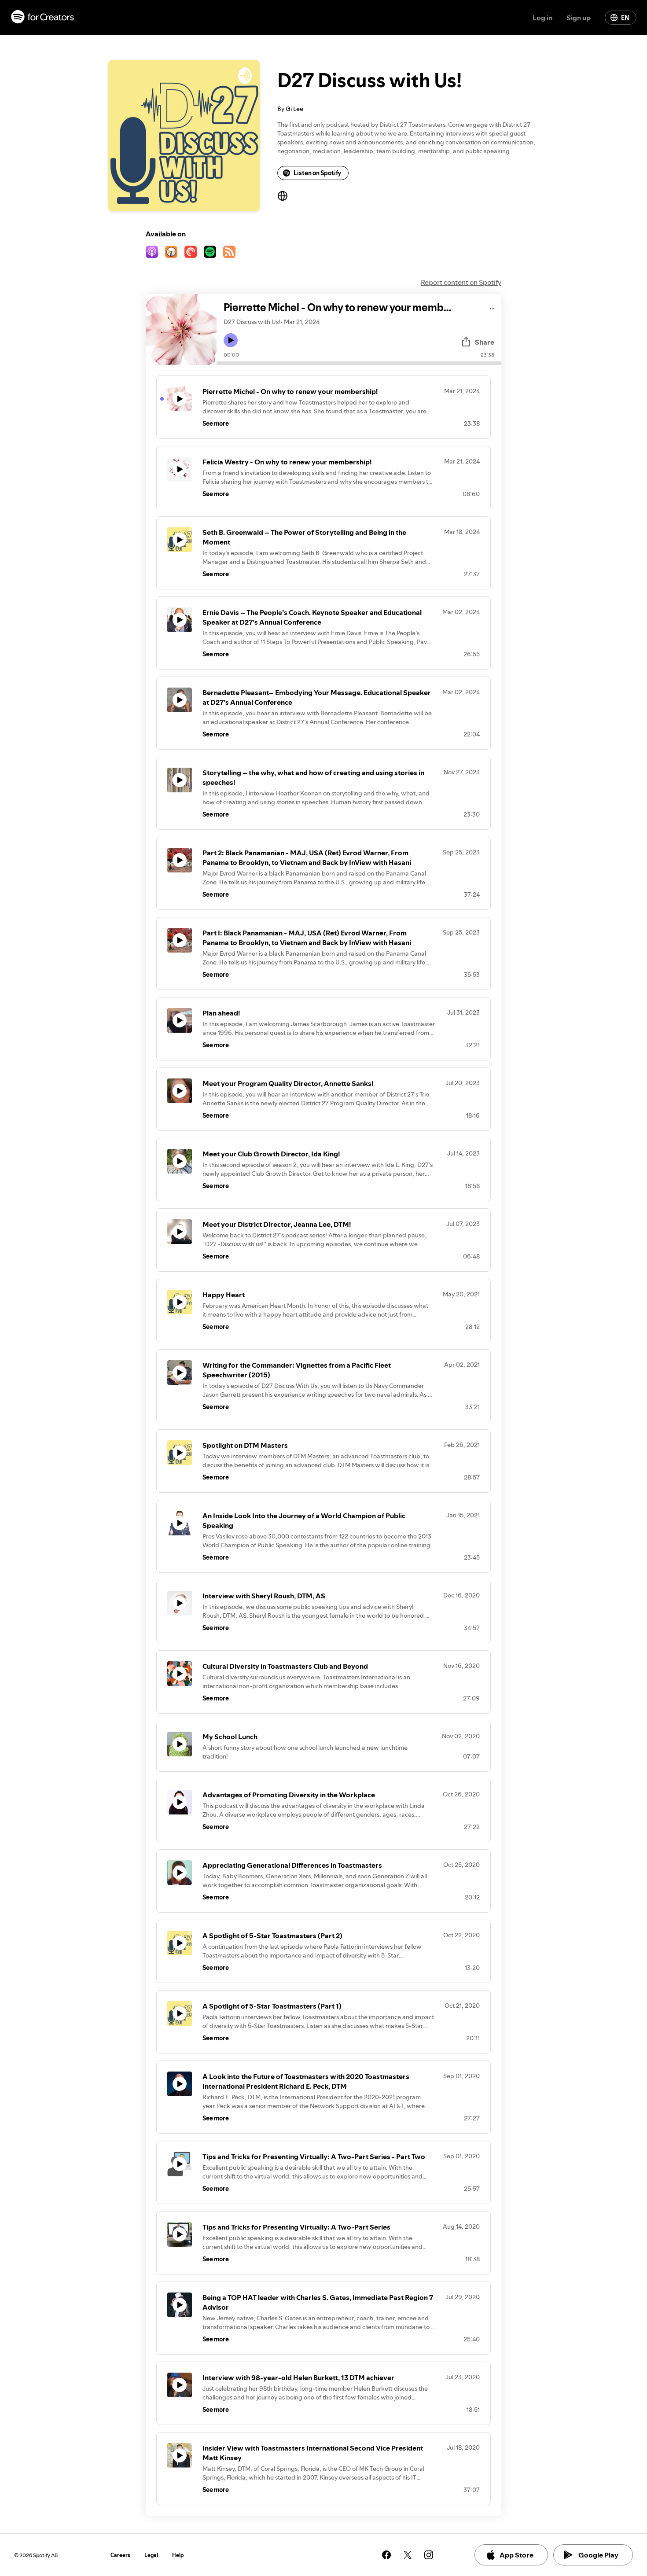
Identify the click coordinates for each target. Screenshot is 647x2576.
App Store (516, 2555)
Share (485, 342)
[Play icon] (231, 340)
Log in (542, 18)
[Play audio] (492, 307)
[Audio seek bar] (359, 363)
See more (216, 423)
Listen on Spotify (317, 173)
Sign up (579, 18)
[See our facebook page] (386, 2555)
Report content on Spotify (461, 282)
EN (625, 18)
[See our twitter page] (408, 2555)
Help (178, 2555)
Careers (120, 2555)
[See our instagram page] (429, 2555)
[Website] (283, 196)
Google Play (598, 2555)
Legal (151, 2555)
